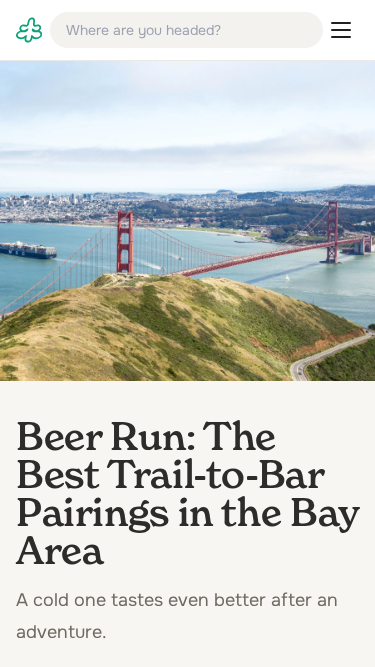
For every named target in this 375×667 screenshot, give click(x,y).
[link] (29, 30)
